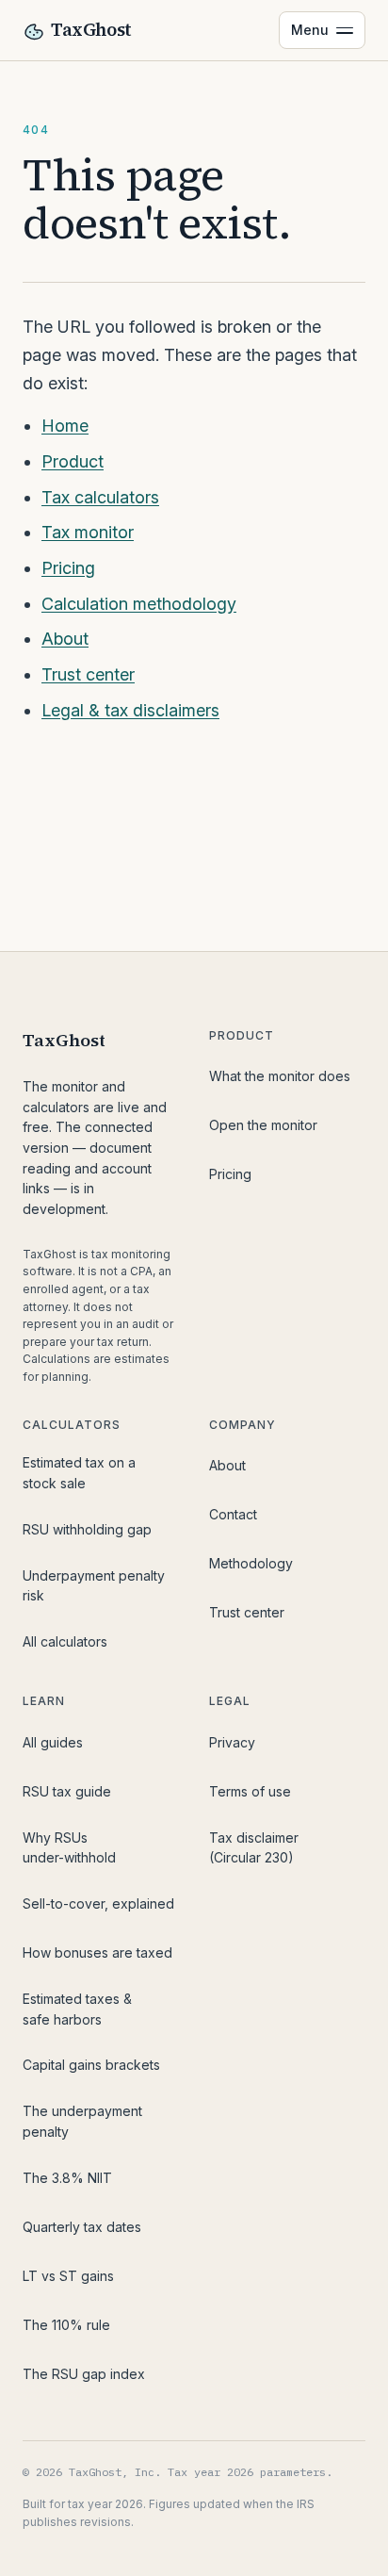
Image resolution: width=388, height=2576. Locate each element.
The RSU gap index (84, 2374)
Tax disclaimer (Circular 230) (254, 1848)
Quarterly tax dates (82, 2227)
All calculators (65, 1641)
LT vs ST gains (68, 2276)
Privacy (232, 1742)
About (65, 639)
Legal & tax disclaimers (130, 710)
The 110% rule (66, 2325)
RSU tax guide (67, 1791)
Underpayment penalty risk (94, 1586)
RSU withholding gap (87, 1529)
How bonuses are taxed (97, 1953)
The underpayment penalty (82, 2121)
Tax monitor (88, 532)
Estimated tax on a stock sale (79, 1473)
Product (73, 461)
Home (65, 426)
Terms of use (250, 1791)
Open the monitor (263, 1125)
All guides (53, 1742)
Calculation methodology (139, 604)
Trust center (88, 674)
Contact (233, 1514)
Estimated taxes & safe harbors (77, 2009)
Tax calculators (100, 497)
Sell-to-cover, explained (98, 1903)
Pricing (68, 568)
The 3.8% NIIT (67, 2178)
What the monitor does (280, 1076)
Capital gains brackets (91, 2065)
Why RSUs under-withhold (69, 1848)
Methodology (251, 1563)
